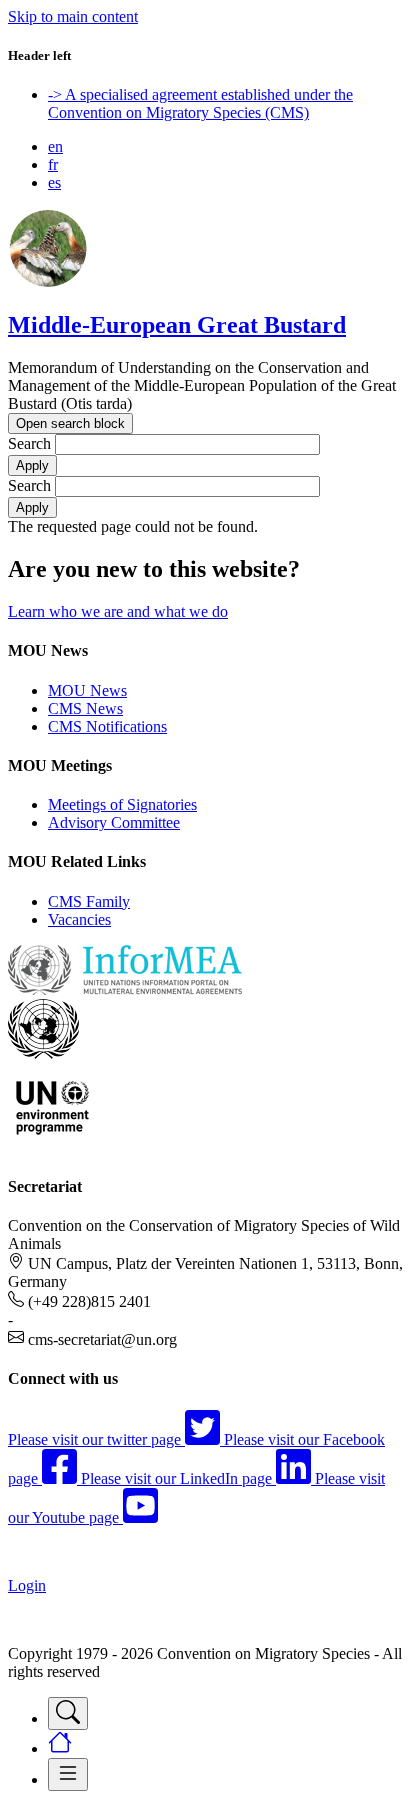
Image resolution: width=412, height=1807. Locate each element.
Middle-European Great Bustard (177, 325)
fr (53, 164)
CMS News (85, 708)
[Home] (48, 282)
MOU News (87, 690)
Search (29, 443)
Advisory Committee (114, 822)
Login (27, 1585)
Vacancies (79, 919)
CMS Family (89, 901)
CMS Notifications (107, 726)
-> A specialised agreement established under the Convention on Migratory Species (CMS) (200, 103)
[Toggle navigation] (68, 1713)
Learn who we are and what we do (118, 611)
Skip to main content (73, 16)
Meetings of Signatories (122, 804)
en (55, 146)
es (54, 182)
